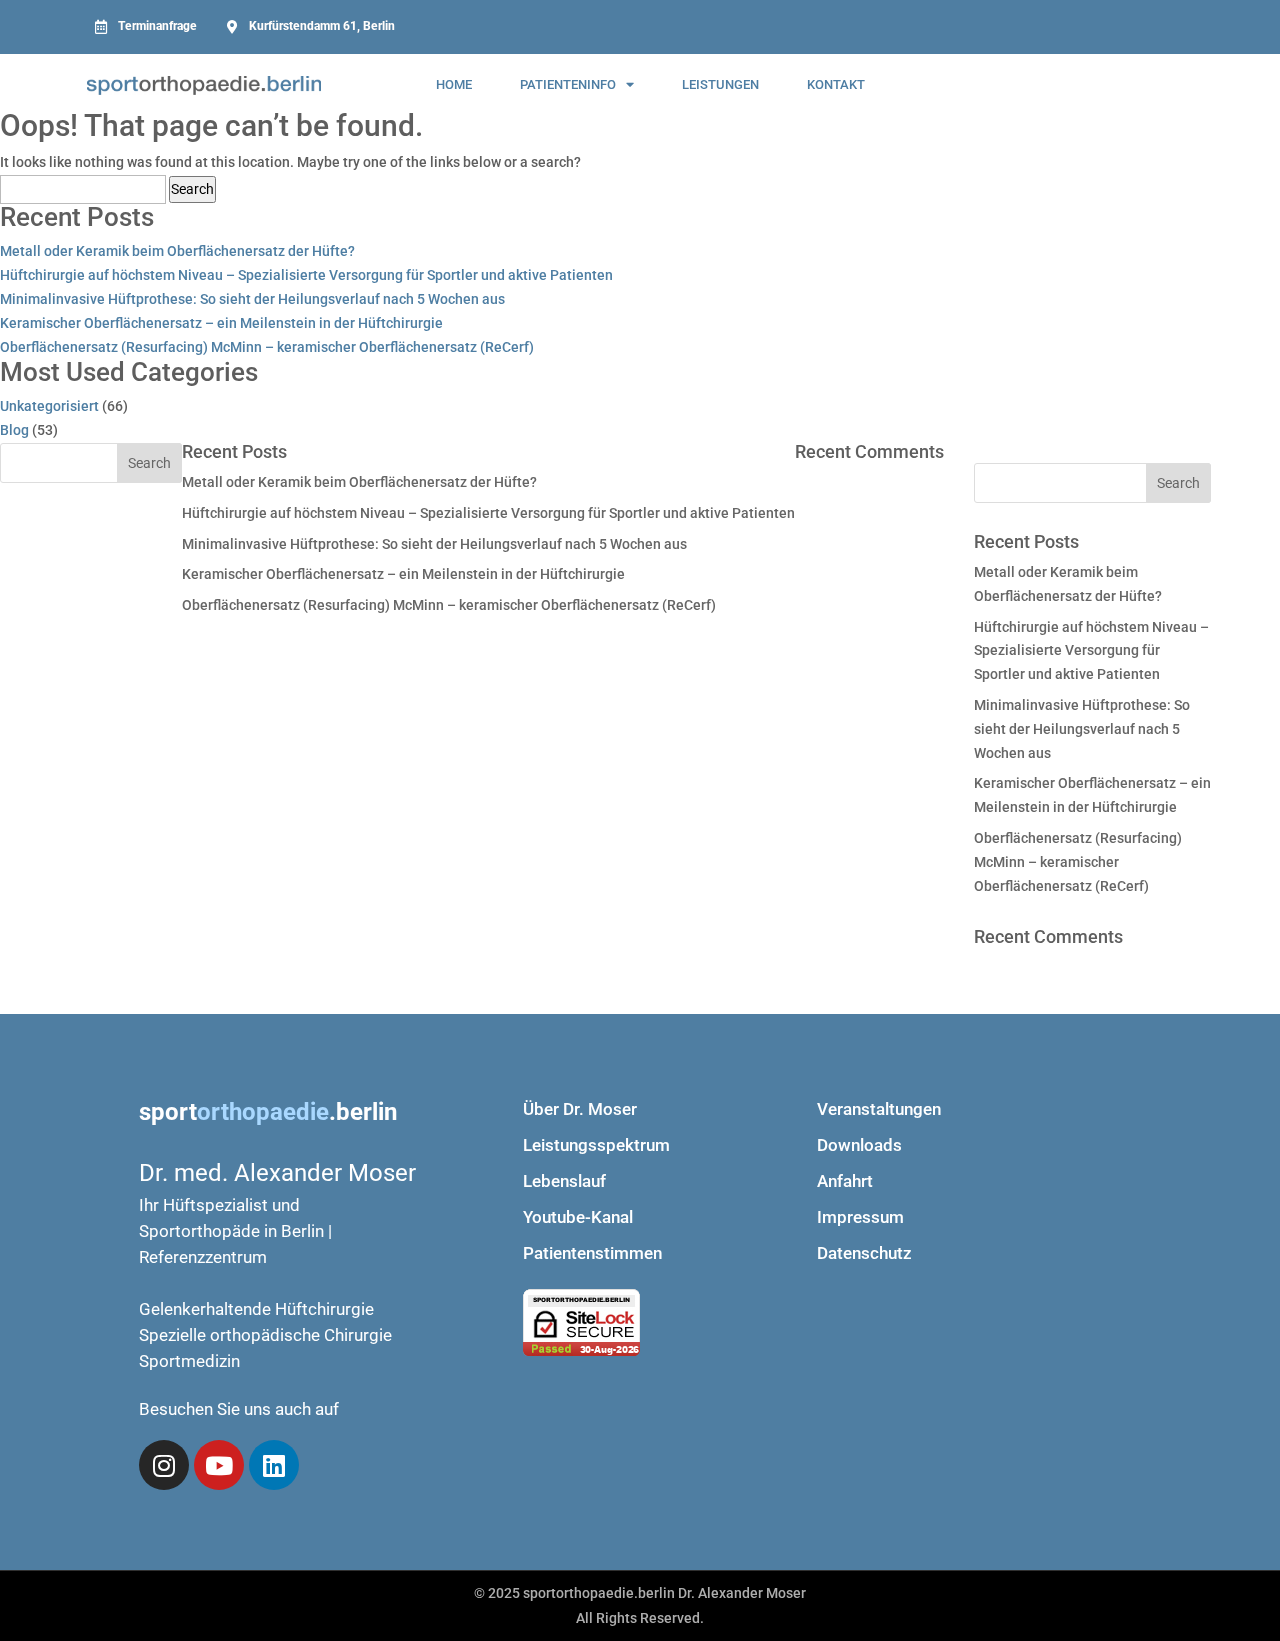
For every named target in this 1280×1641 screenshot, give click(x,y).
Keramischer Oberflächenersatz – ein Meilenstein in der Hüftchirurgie (221, 323)
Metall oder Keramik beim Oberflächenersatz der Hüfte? (177, 251)
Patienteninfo (568, 84)
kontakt (836, 84)
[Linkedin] (274, 1465)
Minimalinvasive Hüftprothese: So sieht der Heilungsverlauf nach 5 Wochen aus (252, 299)
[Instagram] (164, 1465)
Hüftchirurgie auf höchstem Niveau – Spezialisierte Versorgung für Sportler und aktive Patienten (306, 275)
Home (454, 84)
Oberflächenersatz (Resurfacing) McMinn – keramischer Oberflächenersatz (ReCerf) (267, 347)
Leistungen (720, 84)
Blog (14, 430)
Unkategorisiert (49, 406)
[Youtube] (219, 1465)
